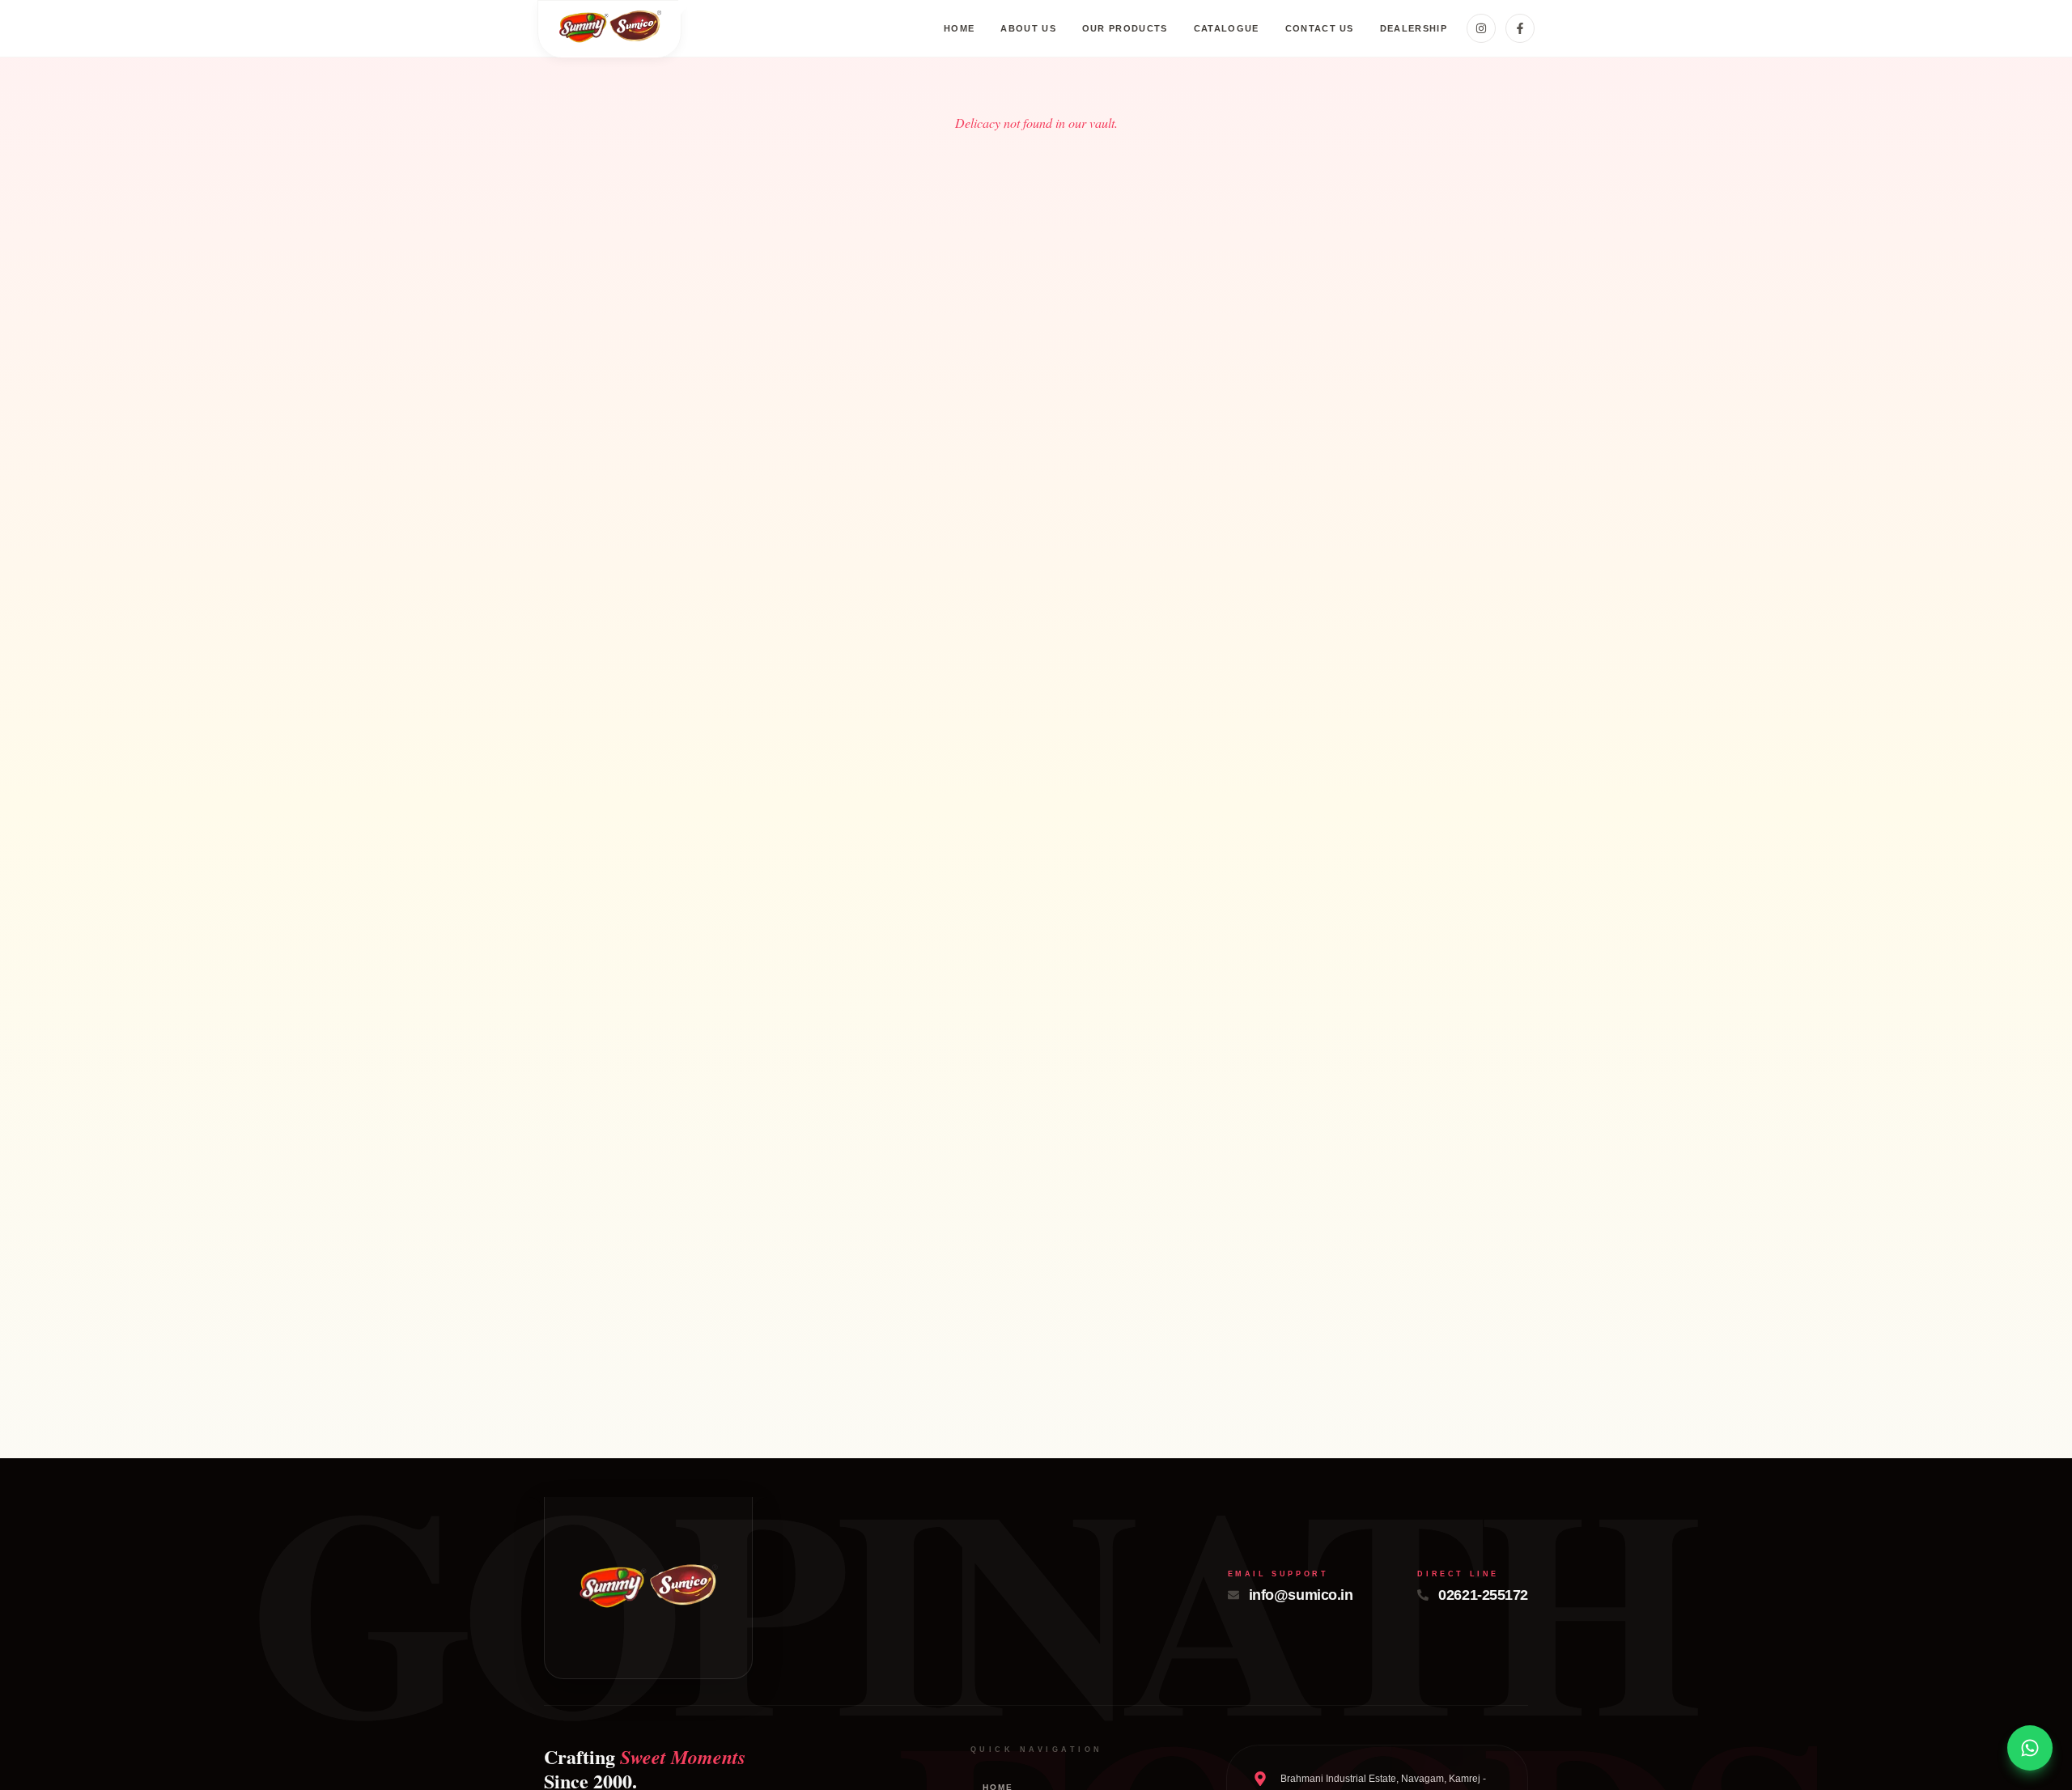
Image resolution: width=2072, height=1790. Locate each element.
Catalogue (1227, 28)
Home (959, 28)
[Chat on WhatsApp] (2030, 1748)
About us (1028, 28)
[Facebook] (1520, 28)
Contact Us (1320, 28)
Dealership (1414, 28)
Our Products (1125, 28)
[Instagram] (1481, 28)
